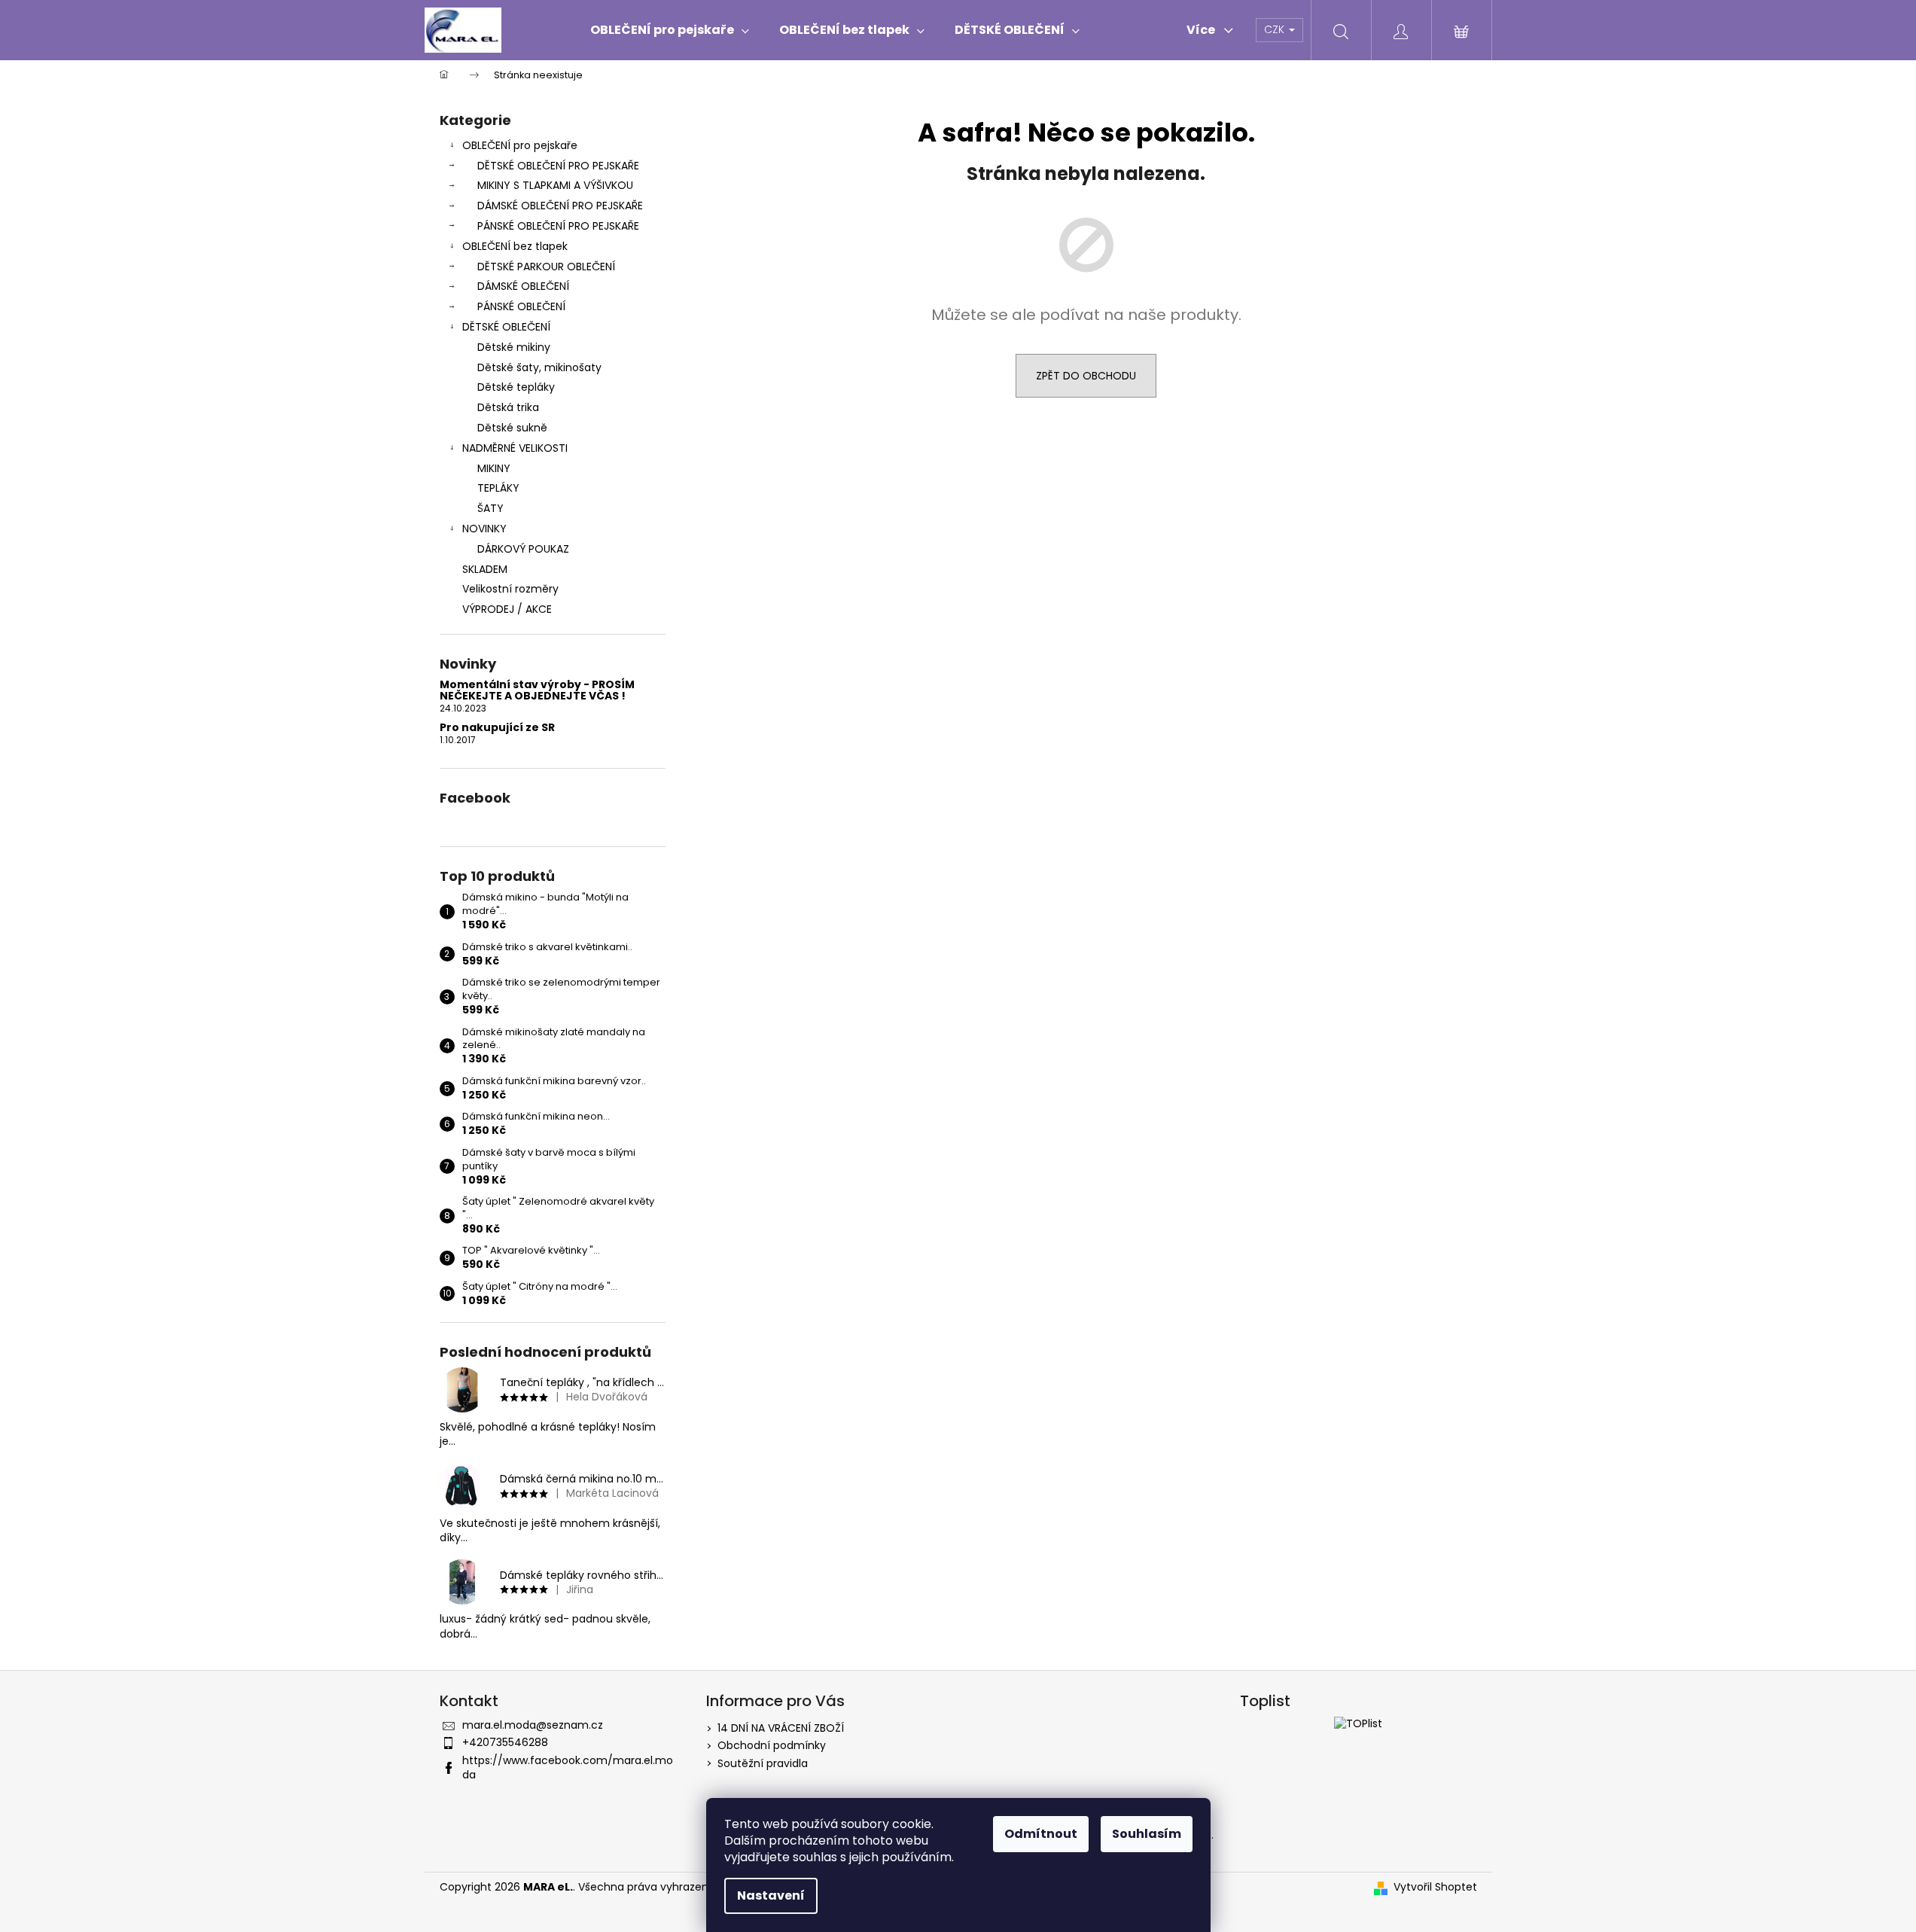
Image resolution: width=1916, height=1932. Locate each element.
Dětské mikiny (514, 347)
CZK (1276, 29)
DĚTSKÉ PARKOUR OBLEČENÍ (546, 267)
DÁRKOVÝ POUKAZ (523, 549)
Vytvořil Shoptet (1435, 1887)
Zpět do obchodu (1086, 376)
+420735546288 (505, 1742)
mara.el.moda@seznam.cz (533, 1725)
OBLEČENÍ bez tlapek (515, 246)
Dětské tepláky (516, 387)
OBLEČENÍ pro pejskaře (520, 145)
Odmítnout (1041, 1834)
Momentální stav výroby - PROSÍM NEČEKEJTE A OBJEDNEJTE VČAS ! (537, 691)
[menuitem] (670, 30)
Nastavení (771, 1895)
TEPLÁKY (498, 488)
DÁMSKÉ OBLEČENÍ (523, 286)
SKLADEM (485, 569)
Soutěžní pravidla (763, 1763)
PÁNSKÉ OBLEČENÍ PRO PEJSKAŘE (558, 226)
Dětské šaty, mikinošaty (539, 367)
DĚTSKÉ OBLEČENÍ (506, 327)
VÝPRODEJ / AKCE (507, 609)
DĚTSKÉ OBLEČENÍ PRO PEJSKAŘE (558, 166)
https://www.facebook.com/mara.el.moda (568, 1767)
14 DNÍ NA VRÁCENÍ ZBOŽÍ (781, 1728)
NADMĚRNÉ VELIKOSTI (515, 448)
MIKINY (494, 468)
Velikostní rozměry (510, 589)
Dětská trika (508, 407)
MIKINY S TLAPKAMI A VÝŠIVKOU (555, 185)
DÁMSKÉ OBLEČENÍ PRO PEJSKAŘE (560, 206)
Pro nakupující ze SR (497, 728)
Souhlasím (1147, 1834)
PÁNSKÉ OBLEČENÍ (521, 306)
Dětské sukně (512, 428)
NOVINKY (484, 529)
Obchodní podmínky (772, 1745)
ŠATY (490, 508)
